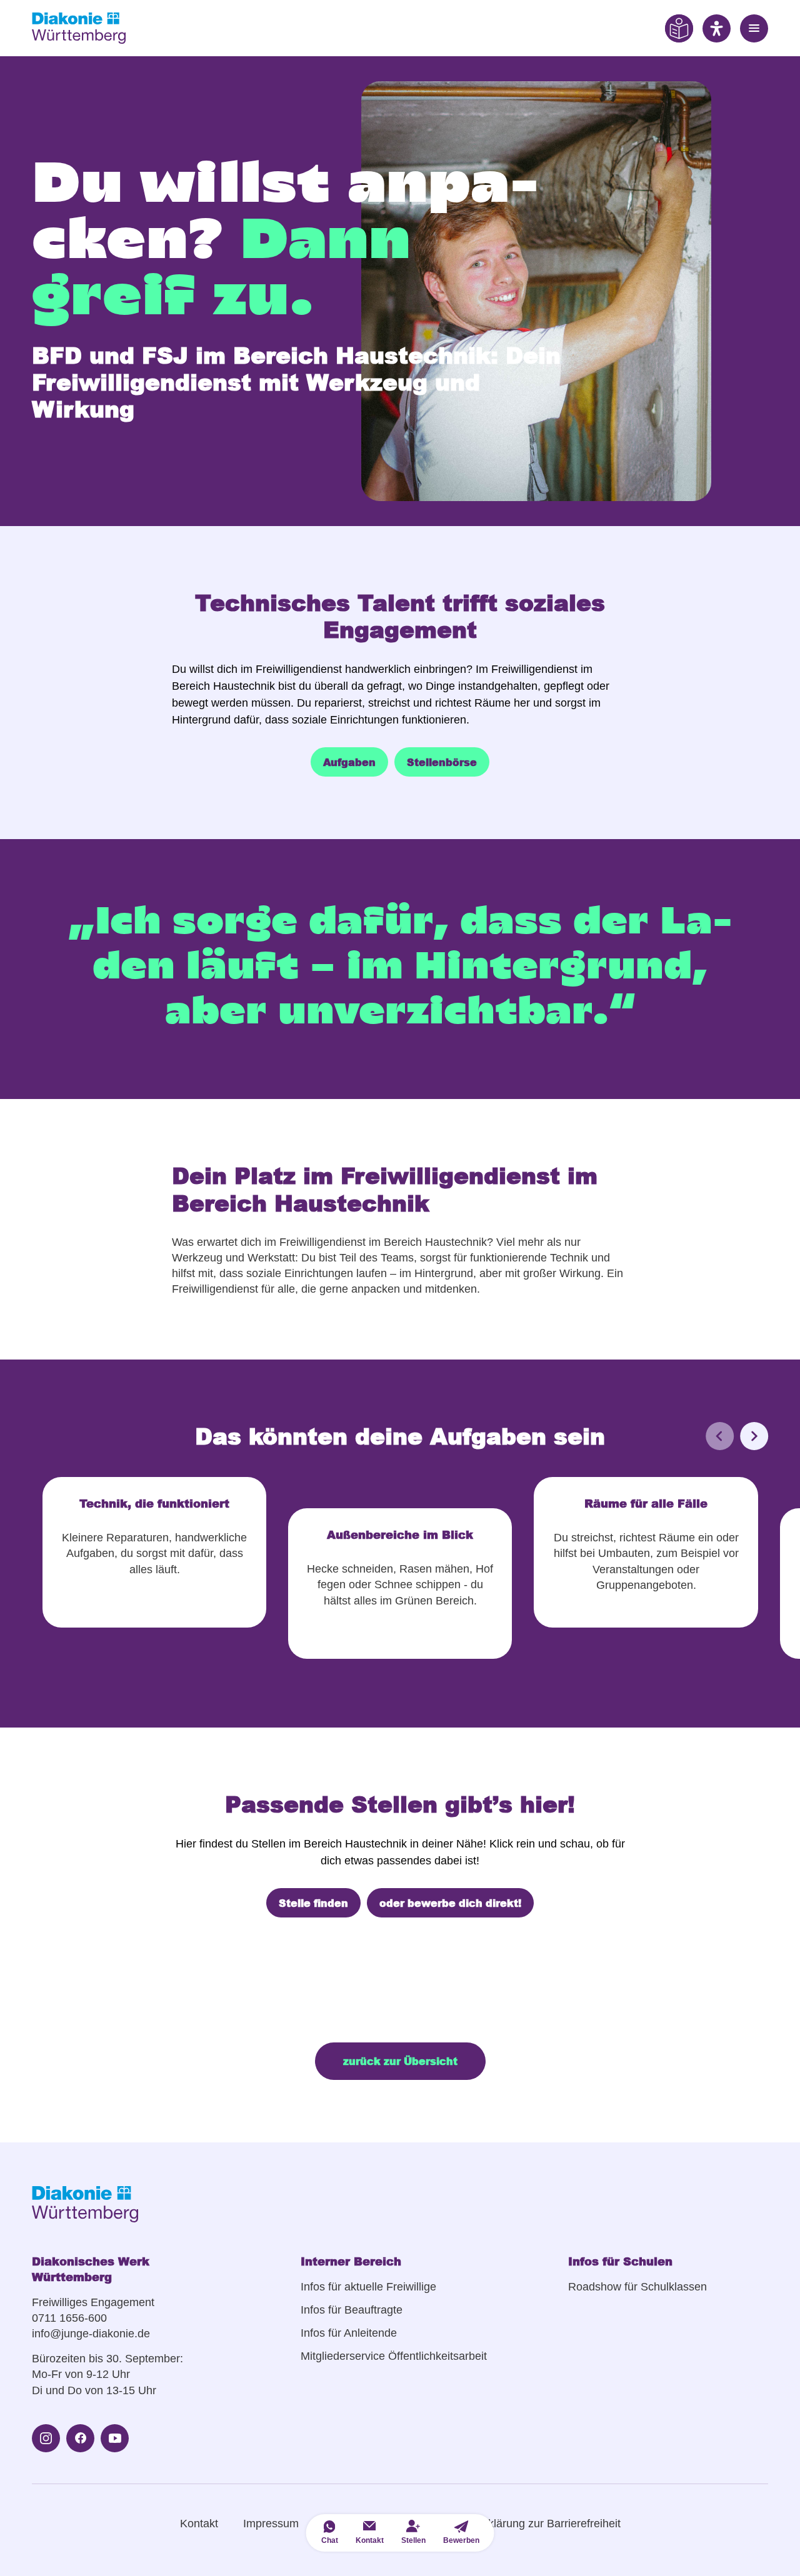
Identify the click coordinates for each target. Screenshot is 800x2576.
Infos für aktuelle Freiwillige (368, 2287)
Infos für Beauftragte (352, 2310)
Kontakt (199, 2524)
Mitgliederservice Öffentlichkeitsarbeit (394, 2356)
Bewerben (461, 2540)
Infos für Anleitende (349, 2333)
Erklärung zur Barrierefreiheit (549, 2524)
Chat (330, 2540)
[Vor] (754, 1436)
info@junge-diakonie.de (91, 2334)
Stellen (413, 2540)
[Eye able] (679, 28)
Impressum (271, 2524)
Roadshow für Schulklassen (637, 2287)
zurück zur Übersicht (400, 2061)
